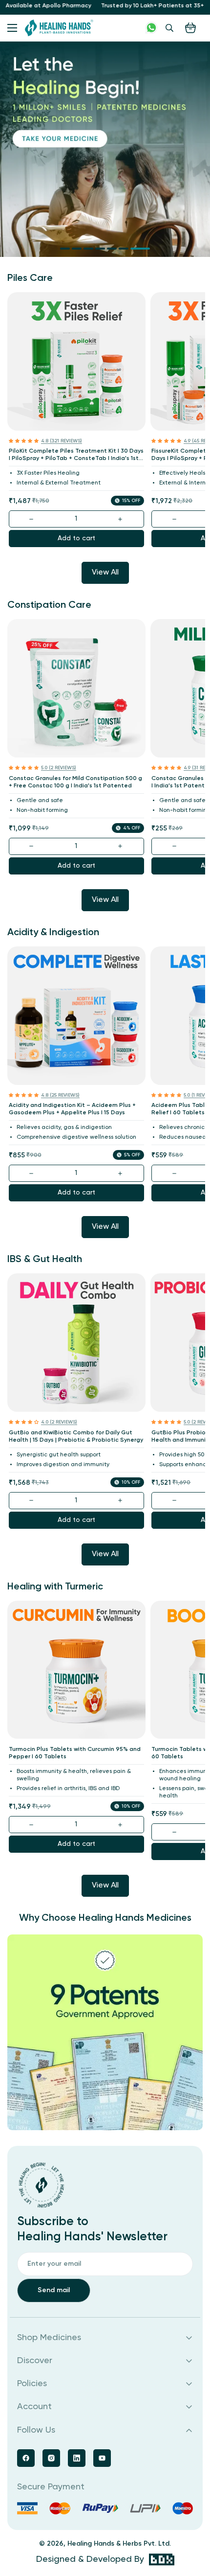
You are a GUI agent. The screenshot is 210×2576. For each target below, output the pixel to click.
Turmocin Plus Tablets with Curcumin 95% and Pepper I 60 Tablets (75, 1753)
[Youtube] (102, 2458)
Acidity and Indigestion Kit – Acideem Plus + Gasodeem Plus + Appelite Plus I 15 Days (72, 1109)
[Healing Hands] (59, 28)
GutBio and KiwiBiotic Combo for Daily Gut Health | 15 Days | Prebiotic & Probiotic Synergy (76, 1437)
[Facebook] (26, 2458)
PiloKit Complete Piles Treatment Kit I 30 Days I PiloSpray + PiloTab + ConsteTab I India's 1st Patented (76, 455)
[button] (190, 28)
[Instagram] (51, 2458)
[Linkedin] (77, 2458)
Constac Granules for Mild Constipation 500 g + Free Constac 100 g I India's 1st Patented (75, 782)
